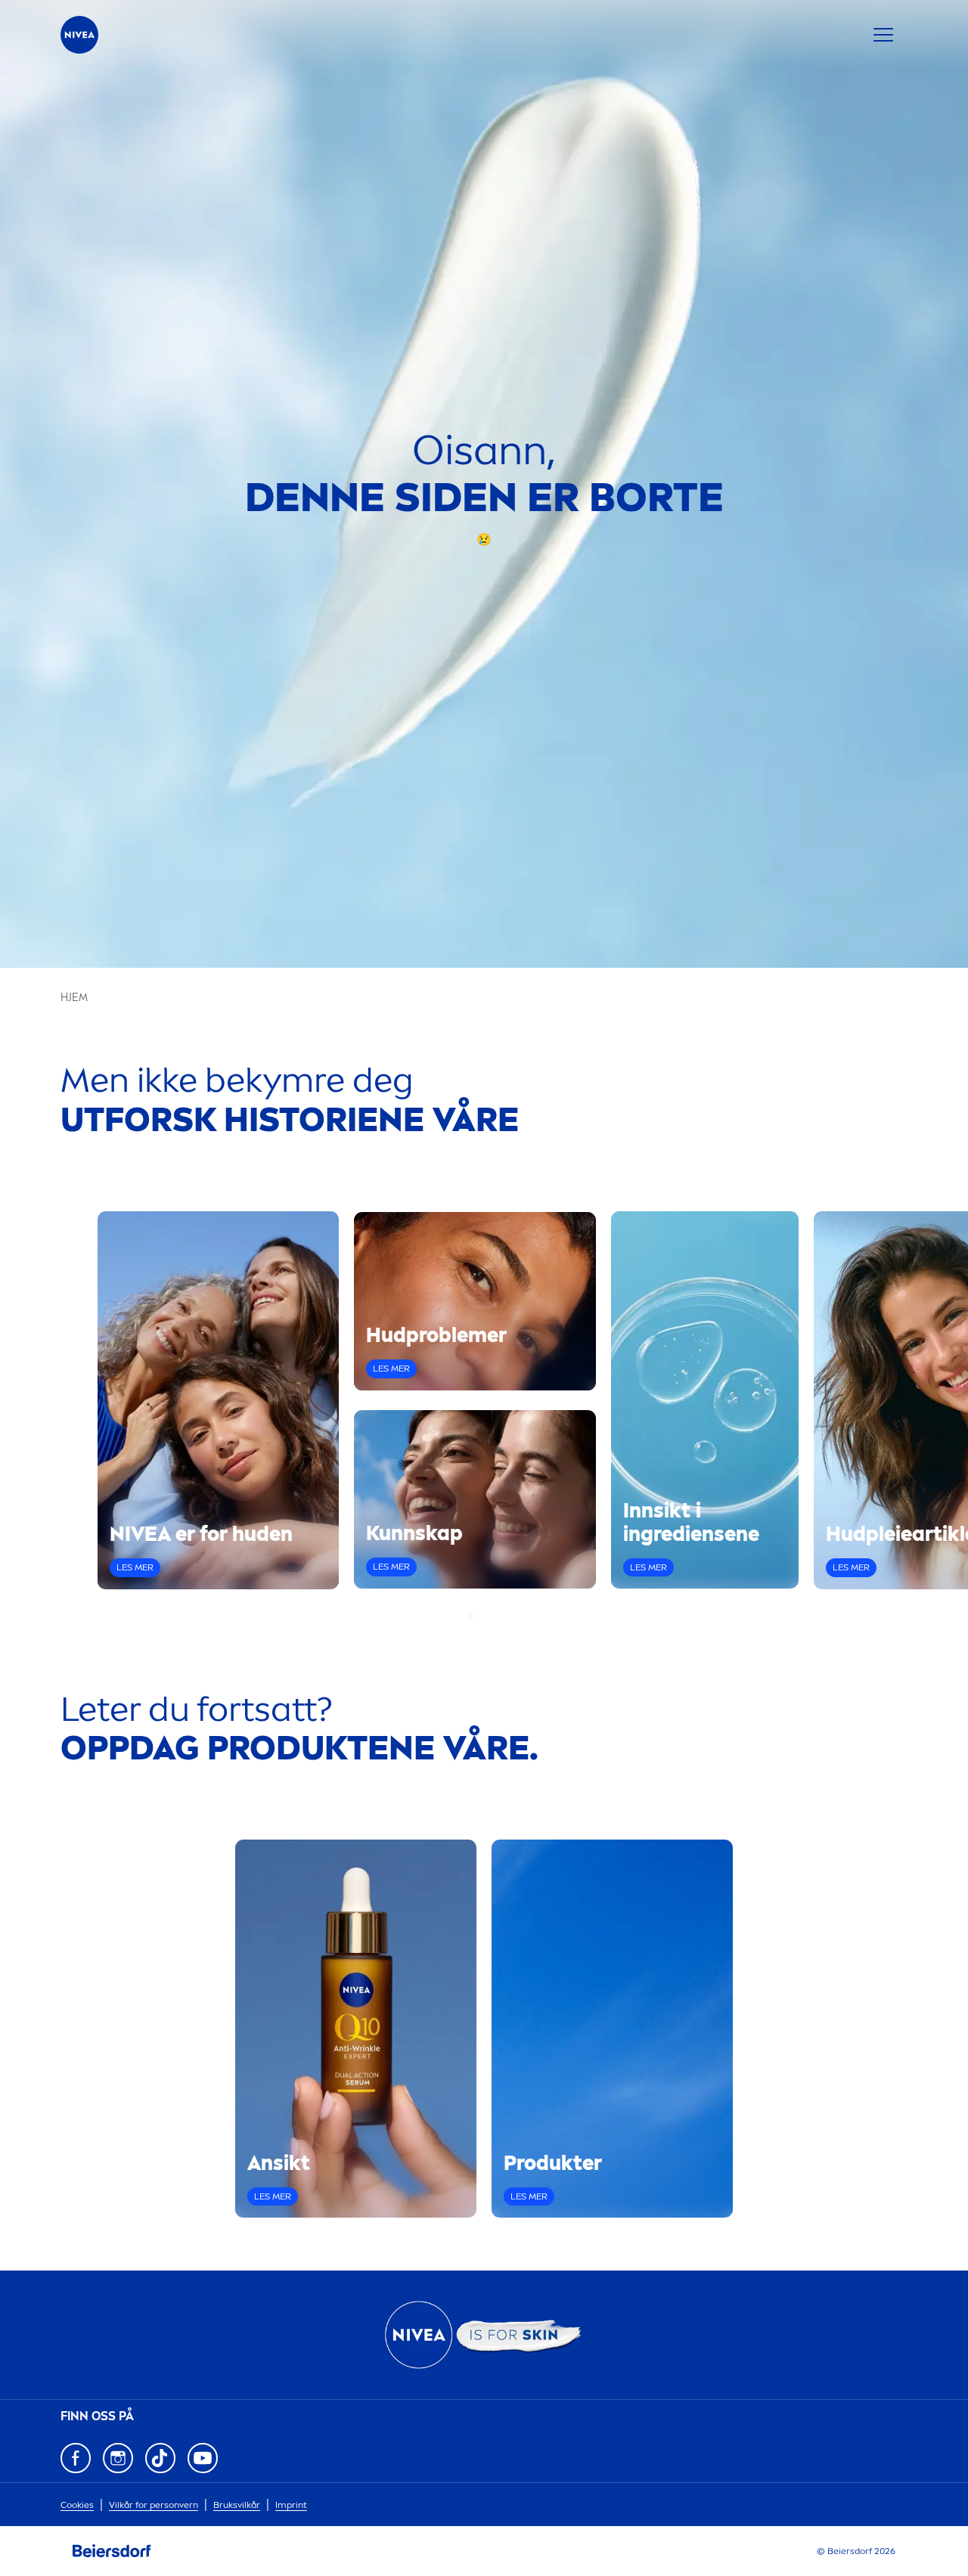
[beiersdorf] (112, 2551)
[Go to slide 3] (489, 1615)
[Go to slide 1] (470, 1615)
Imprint (291, 2505)
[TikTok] (160, 2458)
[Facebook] (76, 2458)
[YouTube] (203, 2458)
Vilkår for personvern (154, 2505)
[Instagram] (118, 2458)
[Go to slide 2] (479, 1615)
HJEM (74, 998)
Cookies (77, 2505)
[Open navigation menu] (883, 35)
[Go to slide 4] (498, 1615)
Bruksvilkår (237, 2505)
